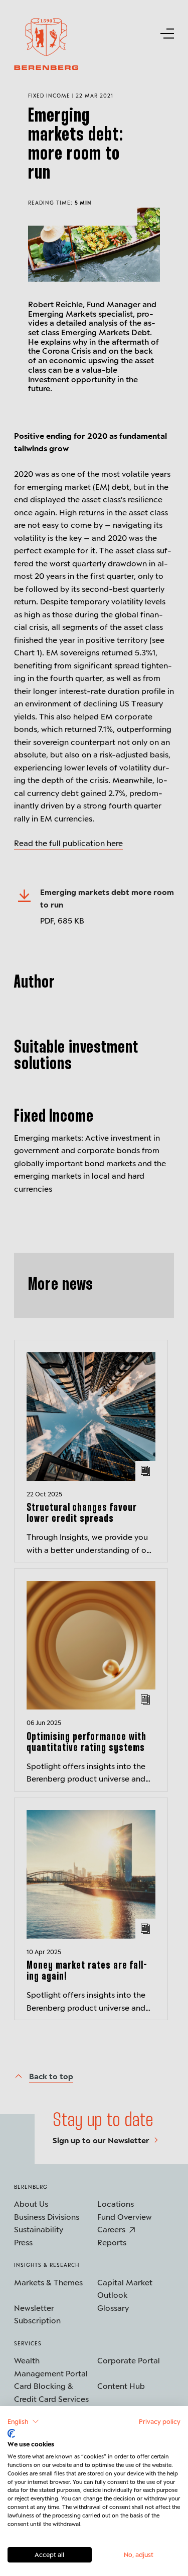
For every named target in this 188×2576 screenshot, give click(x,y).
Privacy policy (160, 2421)
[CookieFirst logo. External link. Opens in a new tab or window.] (11, 2433)
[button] (23, 2421)
